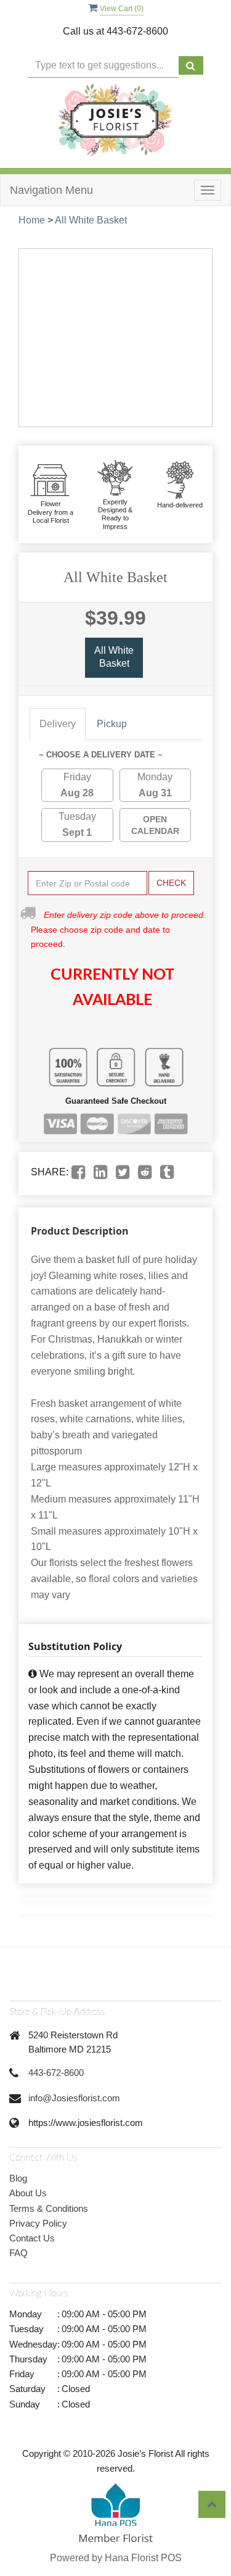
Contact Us (32, 2238)
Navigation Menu (51, 190)
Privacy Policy (38, 2223)
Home (32, 220)
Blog (18, 2178)
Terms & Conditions (49, 2208)
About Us (28, 2193)
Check (171, 883)
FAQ (18, 2253)
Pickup (112, 724)
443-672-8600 (56, 2073)
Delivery (58, 724)
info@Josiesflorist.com (74, 2098)
